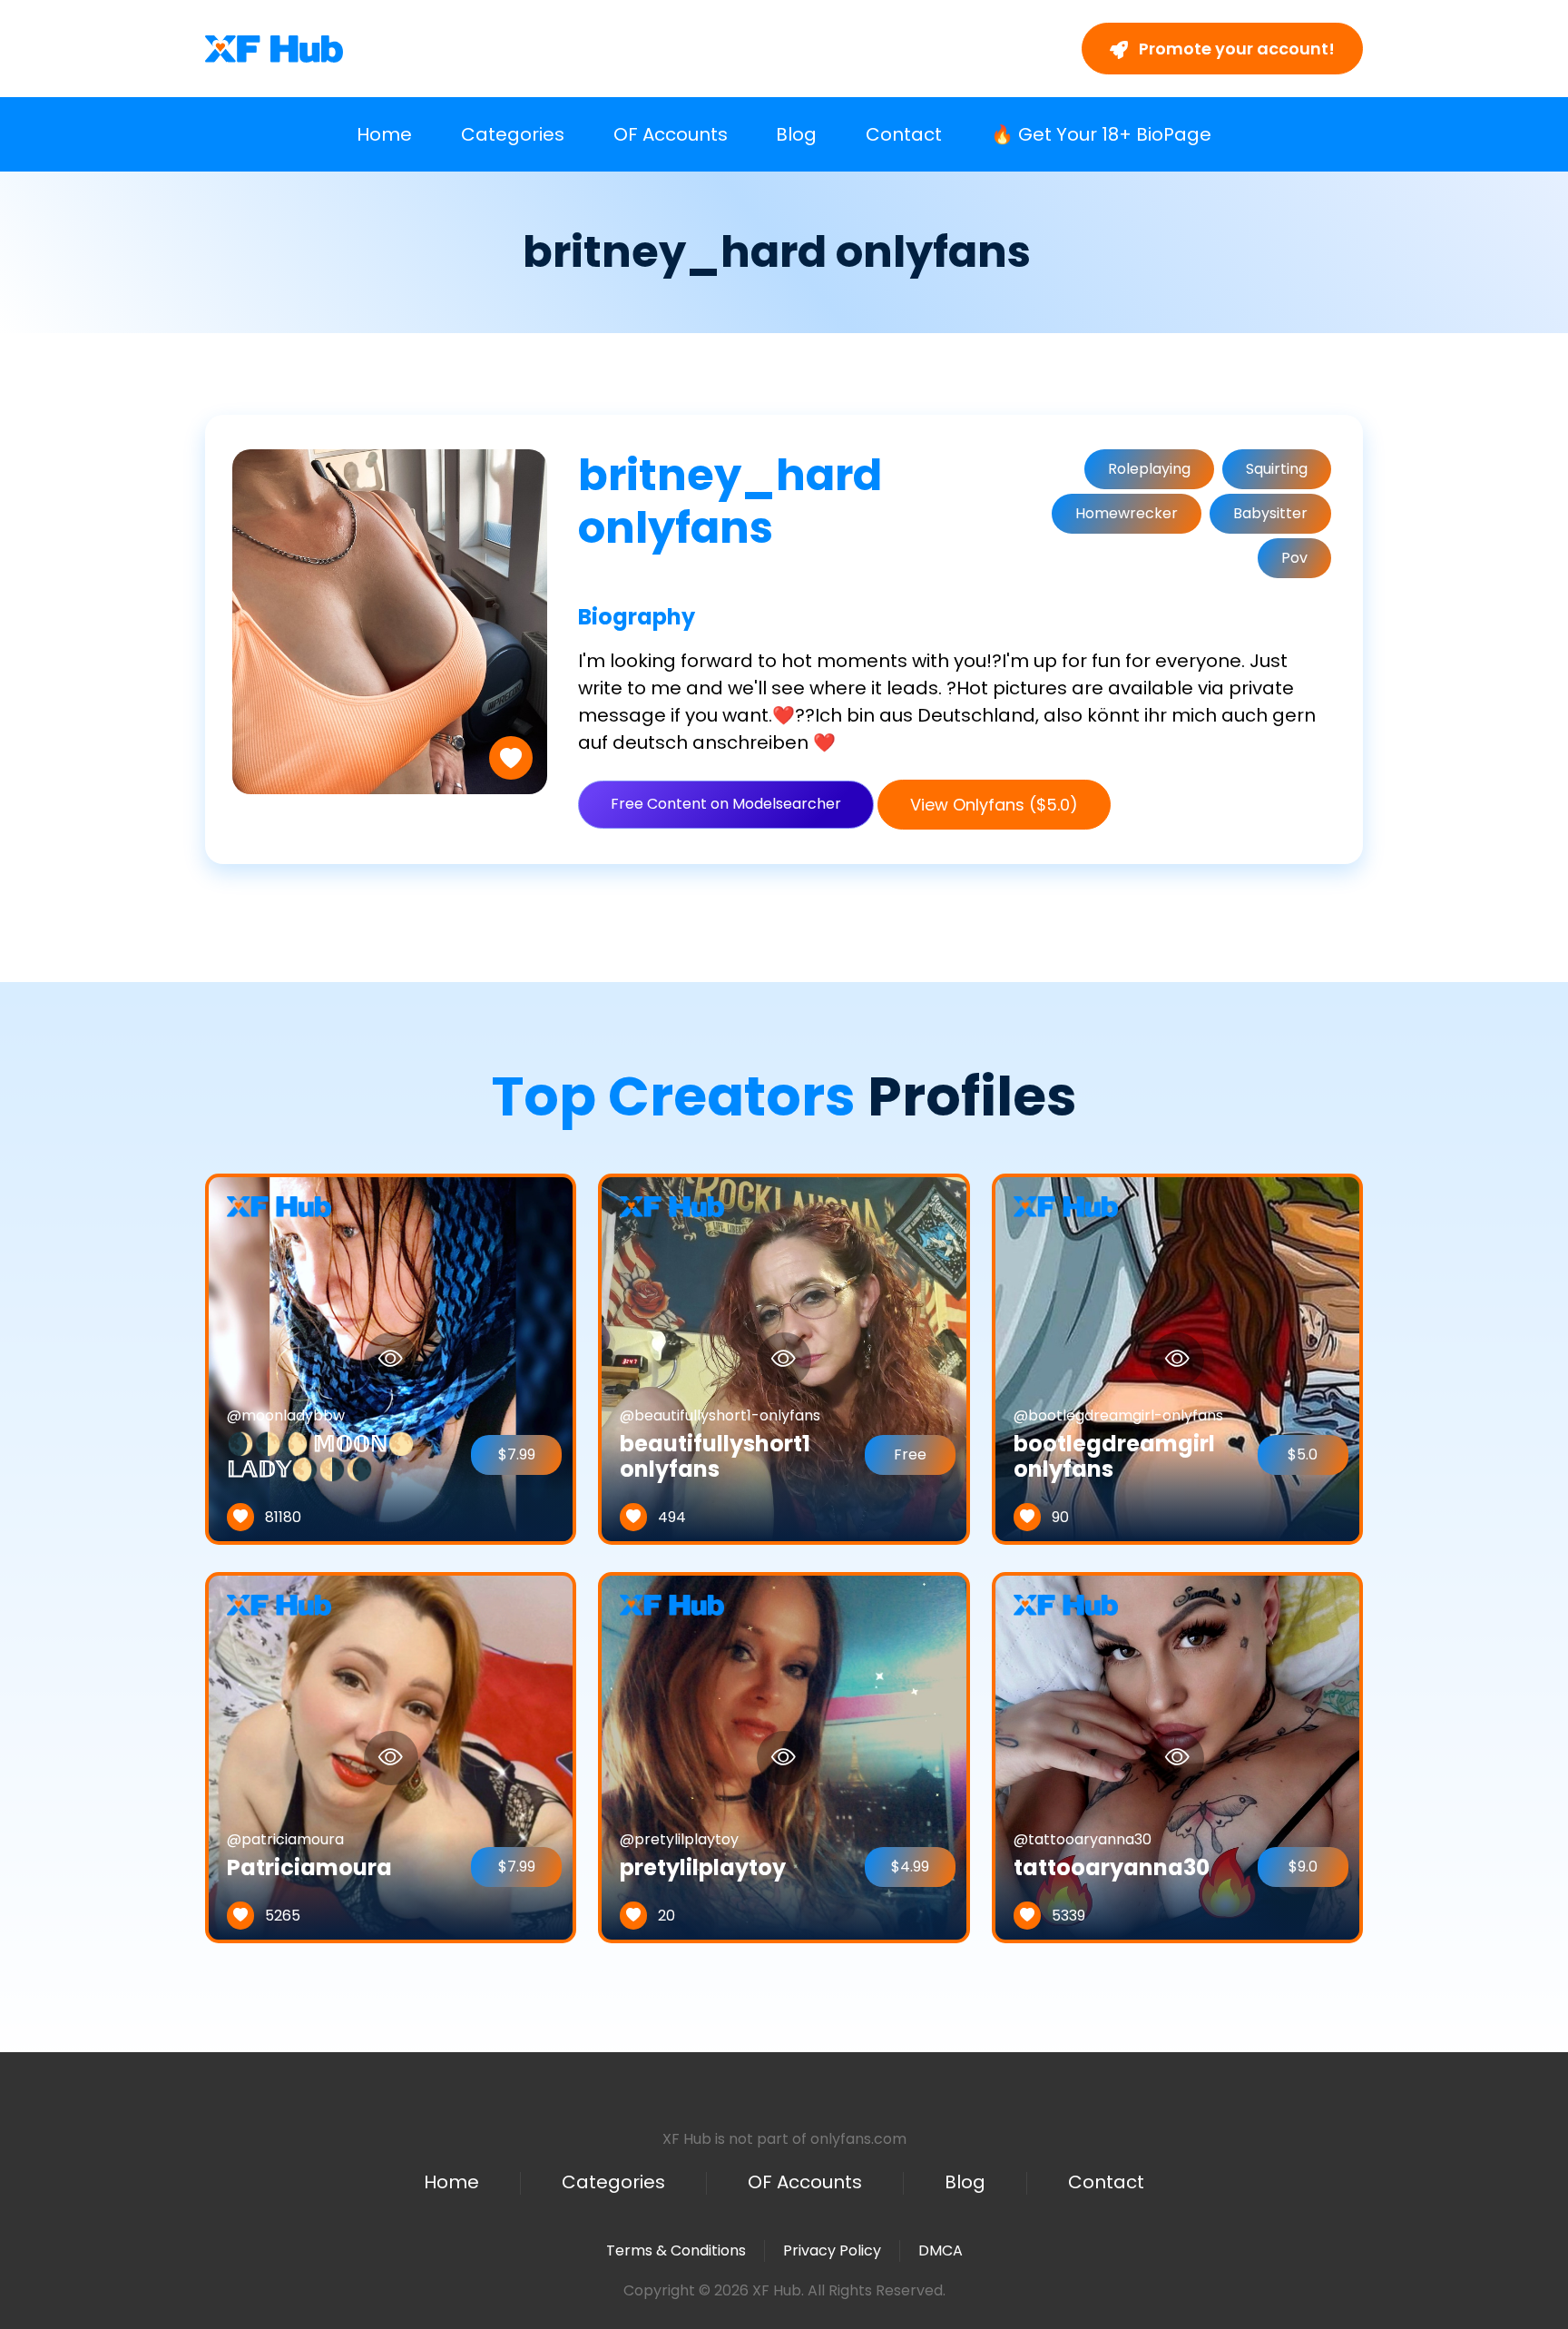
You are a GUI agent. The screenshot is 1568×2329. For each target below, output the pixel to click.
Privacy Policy (832, 2250)
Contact (904, 134)
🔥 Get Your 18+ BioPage (1101, 134)
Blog (796, 134)
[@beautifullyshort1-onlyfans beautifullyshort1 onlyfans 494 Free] (784, 1358)
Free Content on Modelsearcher (726, 804)
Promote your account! (1235, 49)
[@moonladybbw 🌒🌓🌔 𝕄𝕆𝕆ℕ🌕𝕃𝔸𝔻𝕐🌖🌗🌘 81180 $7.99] (391, 1358)
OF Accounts (671, 134)
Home (384, 134)
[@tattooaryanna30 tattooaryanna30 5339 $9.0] (1177, 1757)
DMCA (941, 2251)
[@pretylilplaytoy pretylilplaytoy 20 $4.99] (784, 1757)
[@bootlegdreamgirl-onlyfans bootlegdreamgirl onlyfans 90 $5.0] (1177, 1358)
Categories (513, 134)
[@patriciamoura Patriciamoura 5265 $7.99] (391, 1757)
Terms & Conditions (676, 2250)
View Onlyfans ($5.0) (994, 805)
